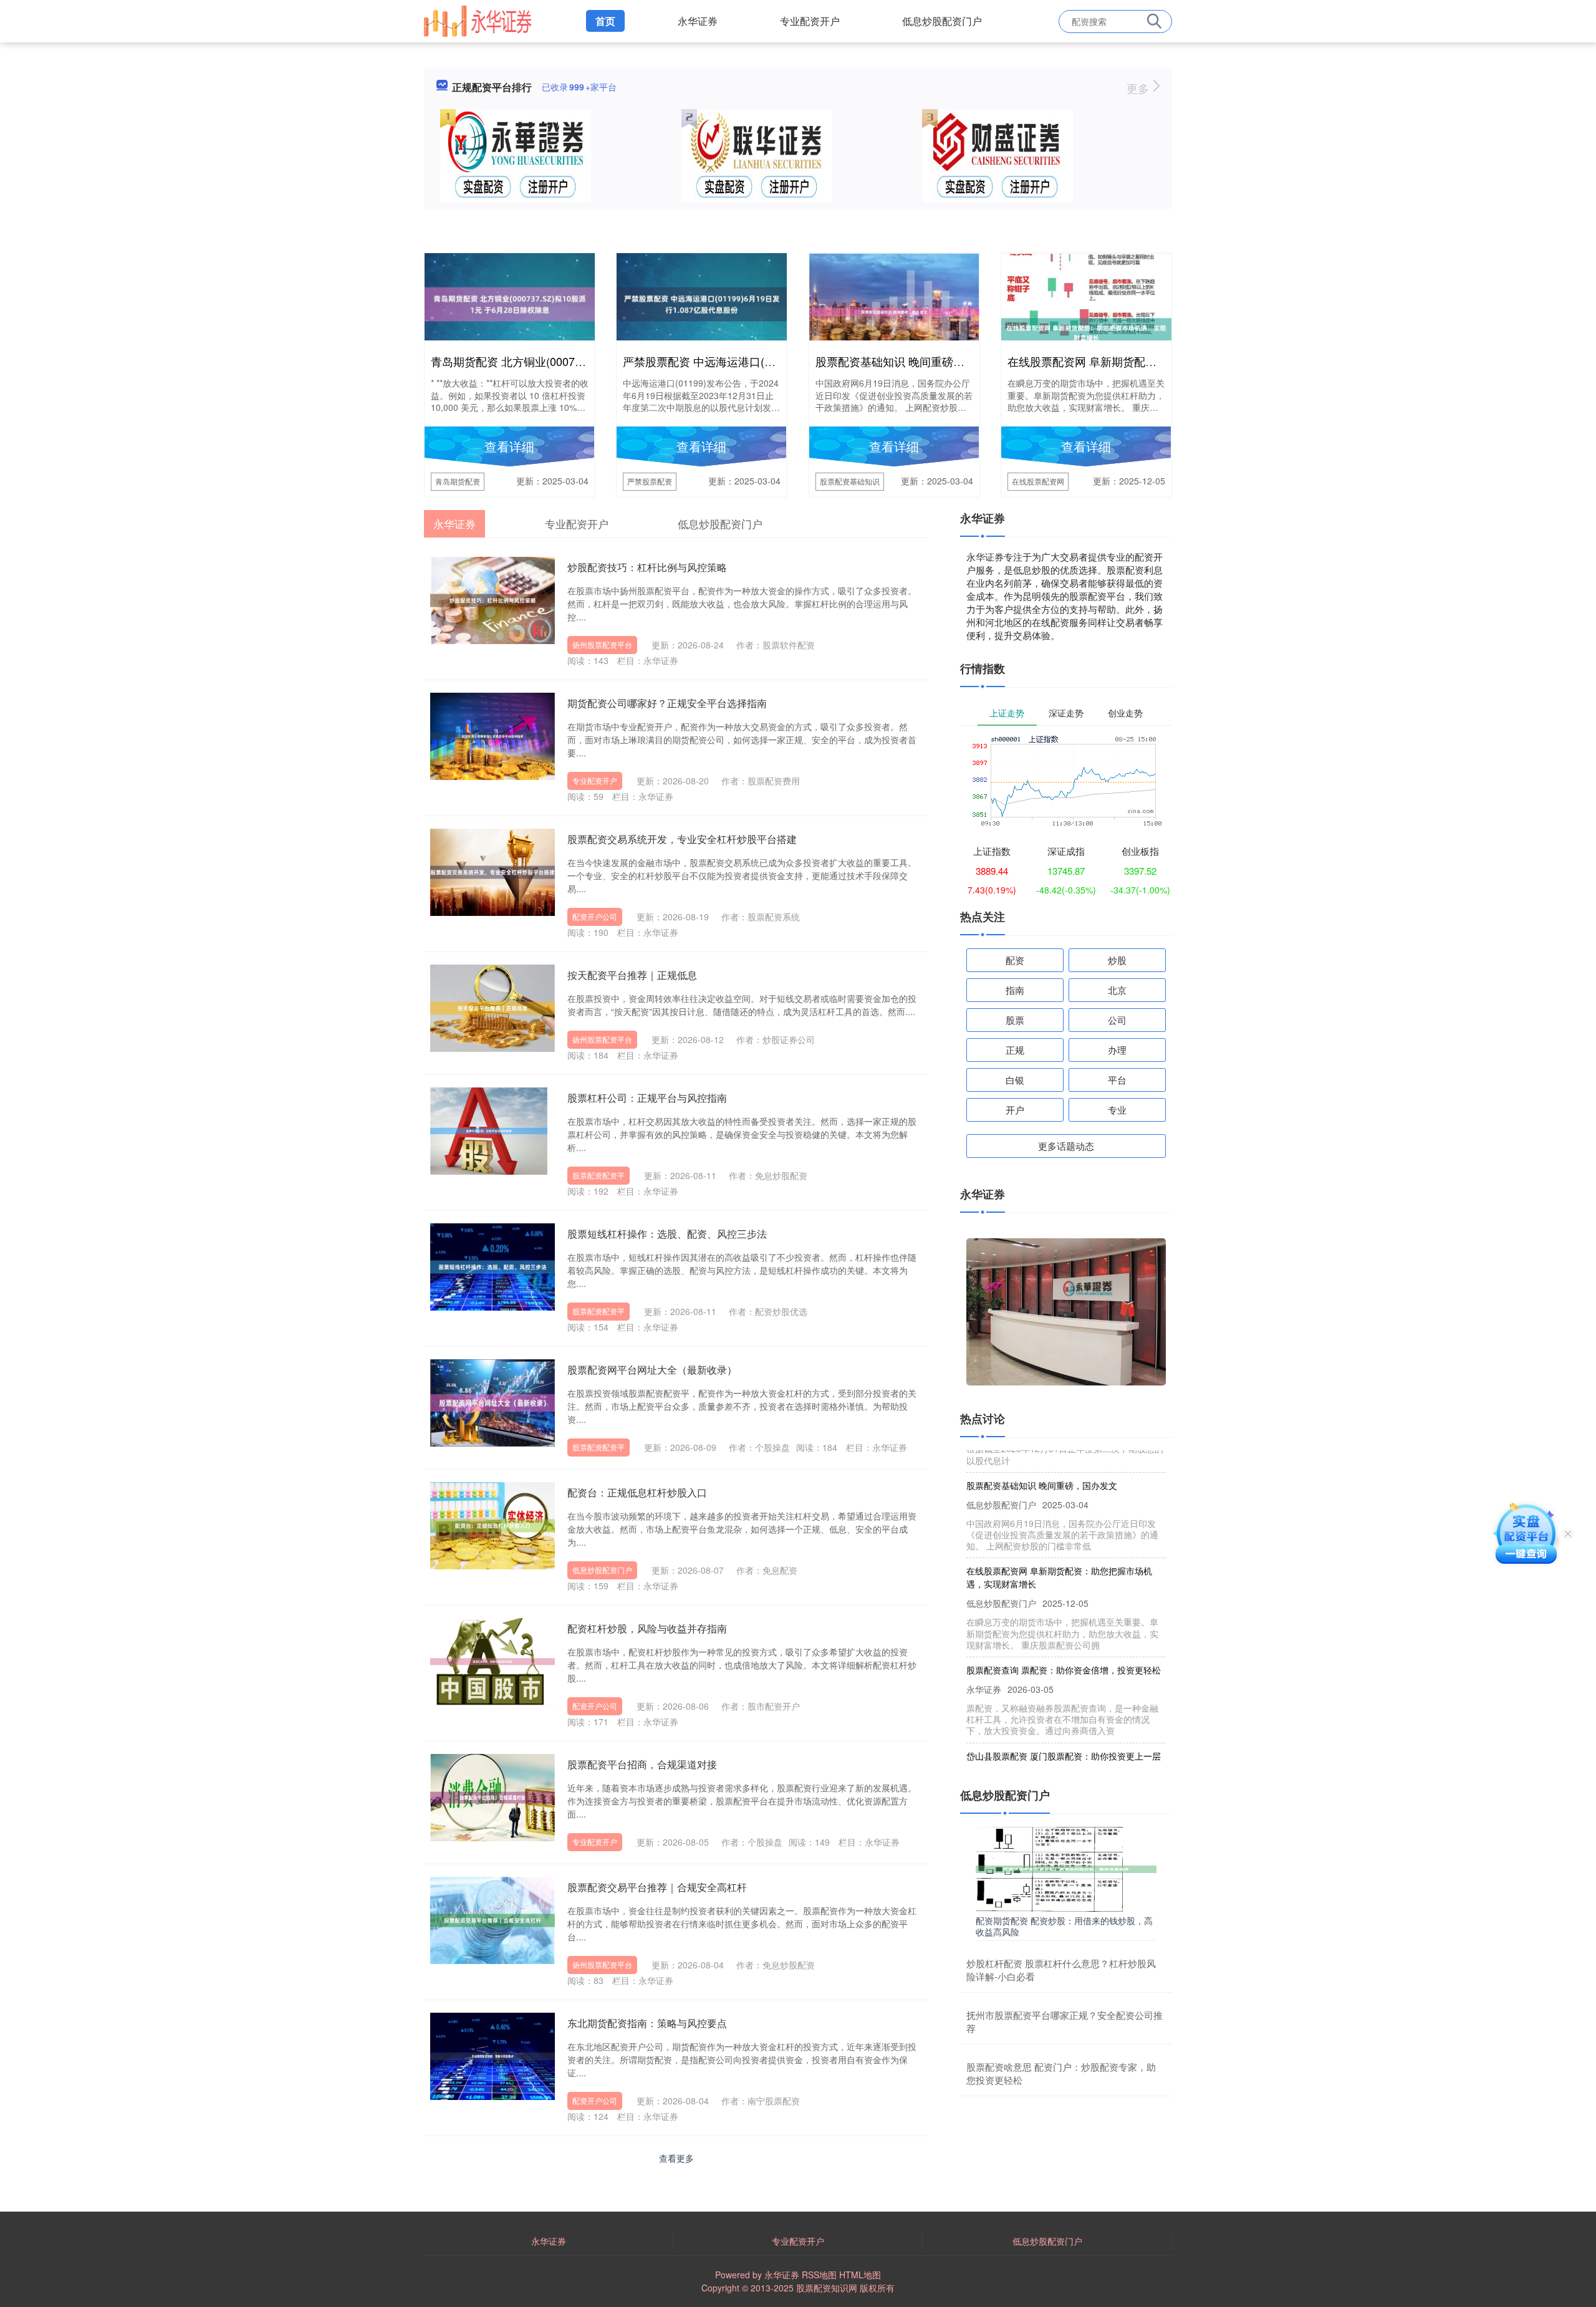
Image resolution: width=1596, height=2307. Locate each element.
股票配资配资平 (598, 1175)
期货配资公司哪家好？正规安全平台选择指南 (667, 703)
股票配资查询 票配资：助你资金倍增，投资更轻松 (1064, 1639)
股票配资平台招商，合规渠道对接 (642, 1764)
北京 (1117, 990)
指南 (1015, 990)
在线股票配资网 (1038, 481)
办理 (1117, 1050)
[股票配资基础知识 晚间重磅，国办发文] (894, 311)
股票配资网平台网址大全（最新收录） (652, 1370)
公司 (1117, 1020)
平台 (1117, 1080)
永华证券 (698, 21)
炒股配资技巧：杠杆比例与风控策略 (647, 567)
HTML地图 (860, 2275)
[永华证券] (478, 20)
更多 (1139, 88)
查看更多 (676, 2158)
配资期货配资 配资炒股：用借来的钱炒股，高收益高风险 (1064, 1926)
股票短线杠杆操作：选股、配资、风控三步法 (667, 1234)
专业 (1117, 1110)
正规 (1015, 1050)
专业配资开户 (810, 21)
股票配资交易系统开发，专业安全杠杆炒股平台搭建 (682, 839)
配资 (1015, 960)
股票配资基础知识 (850, 481)
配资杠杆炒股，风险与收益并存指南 (647, 1628)
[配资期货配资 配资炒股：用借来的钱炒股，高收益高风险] (1066, 1867)
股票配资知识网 (827, 2288)
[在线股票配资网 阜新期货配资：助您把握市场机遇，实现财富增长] (1086, 332)
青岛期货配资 (458, 481)
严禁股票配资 (650, 481)
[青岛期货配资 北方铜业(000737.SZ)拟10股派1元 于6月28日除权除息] (510, 303)
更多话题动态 (1066, 1146)
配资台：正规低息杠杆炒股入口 (637, 1492)
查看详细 (509, 446)
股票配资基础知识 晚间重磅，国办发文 (912, 361)
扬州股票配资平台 (602, 644)
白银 (1015, 1080)
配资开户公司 (595, 916)
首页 (605, 21)
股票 (1015, 1020)
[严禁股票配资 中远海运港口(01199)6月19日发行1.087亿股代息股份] (702, 303)
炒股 (1117, 960)
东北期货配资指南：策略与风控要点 (647, 2023)
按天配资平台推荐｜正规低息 (632, 975)
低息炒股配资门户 (942, 21)
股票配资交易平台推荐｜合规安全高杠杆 (657, 1887)
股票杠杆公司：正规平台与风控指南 (647, 1098)
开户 (1015, 1110)
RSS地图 (819, 2275)
